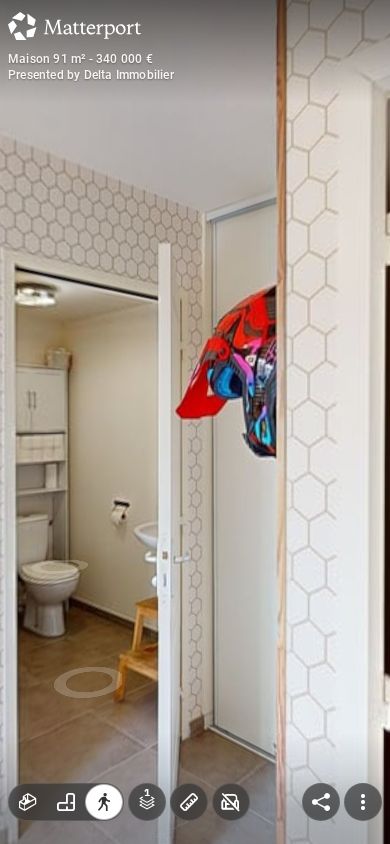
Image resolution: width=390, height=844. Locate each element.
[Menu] (363, 802)
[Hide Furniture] (231, 802)
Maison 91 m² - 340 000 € (80, 59)
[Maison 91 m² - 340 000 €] (195, 422)
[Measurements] (189, 802)
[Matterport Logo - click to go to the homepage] (74, 26)
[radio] (28, 802)
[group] (66, 802)
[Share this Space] (321, 802)
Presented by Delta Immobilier (91, 75)
